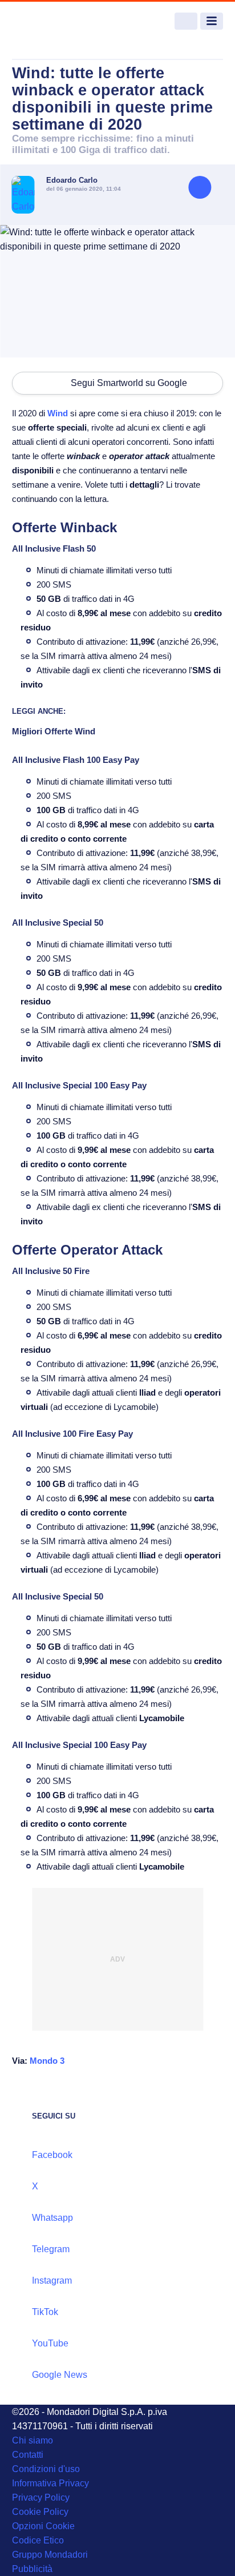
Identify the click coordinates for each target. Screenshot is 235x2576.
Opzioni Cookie (43, 2526)
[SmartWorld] (55, 21)
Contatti (28, 2455)
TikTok (45, 2312)
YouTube (50, 2343)
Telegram (51, 2249)
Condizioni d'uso (46, 2469)
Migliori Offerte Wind (54, 731)
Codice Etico (38, 2540)
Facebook (52, 2155)
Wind (58, 413)
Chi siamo (33, 2440)
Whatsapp (52, 2218)
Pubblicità (32, 2569)
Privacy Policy (41, 2497)
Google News (60, 2375)
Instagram (52, 2280)
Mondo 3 (47, 2061)
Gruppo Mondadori (50, 2555)
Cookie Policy (40, 2512)
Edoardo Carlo (72, 180)
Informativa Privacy (50, 2483)
